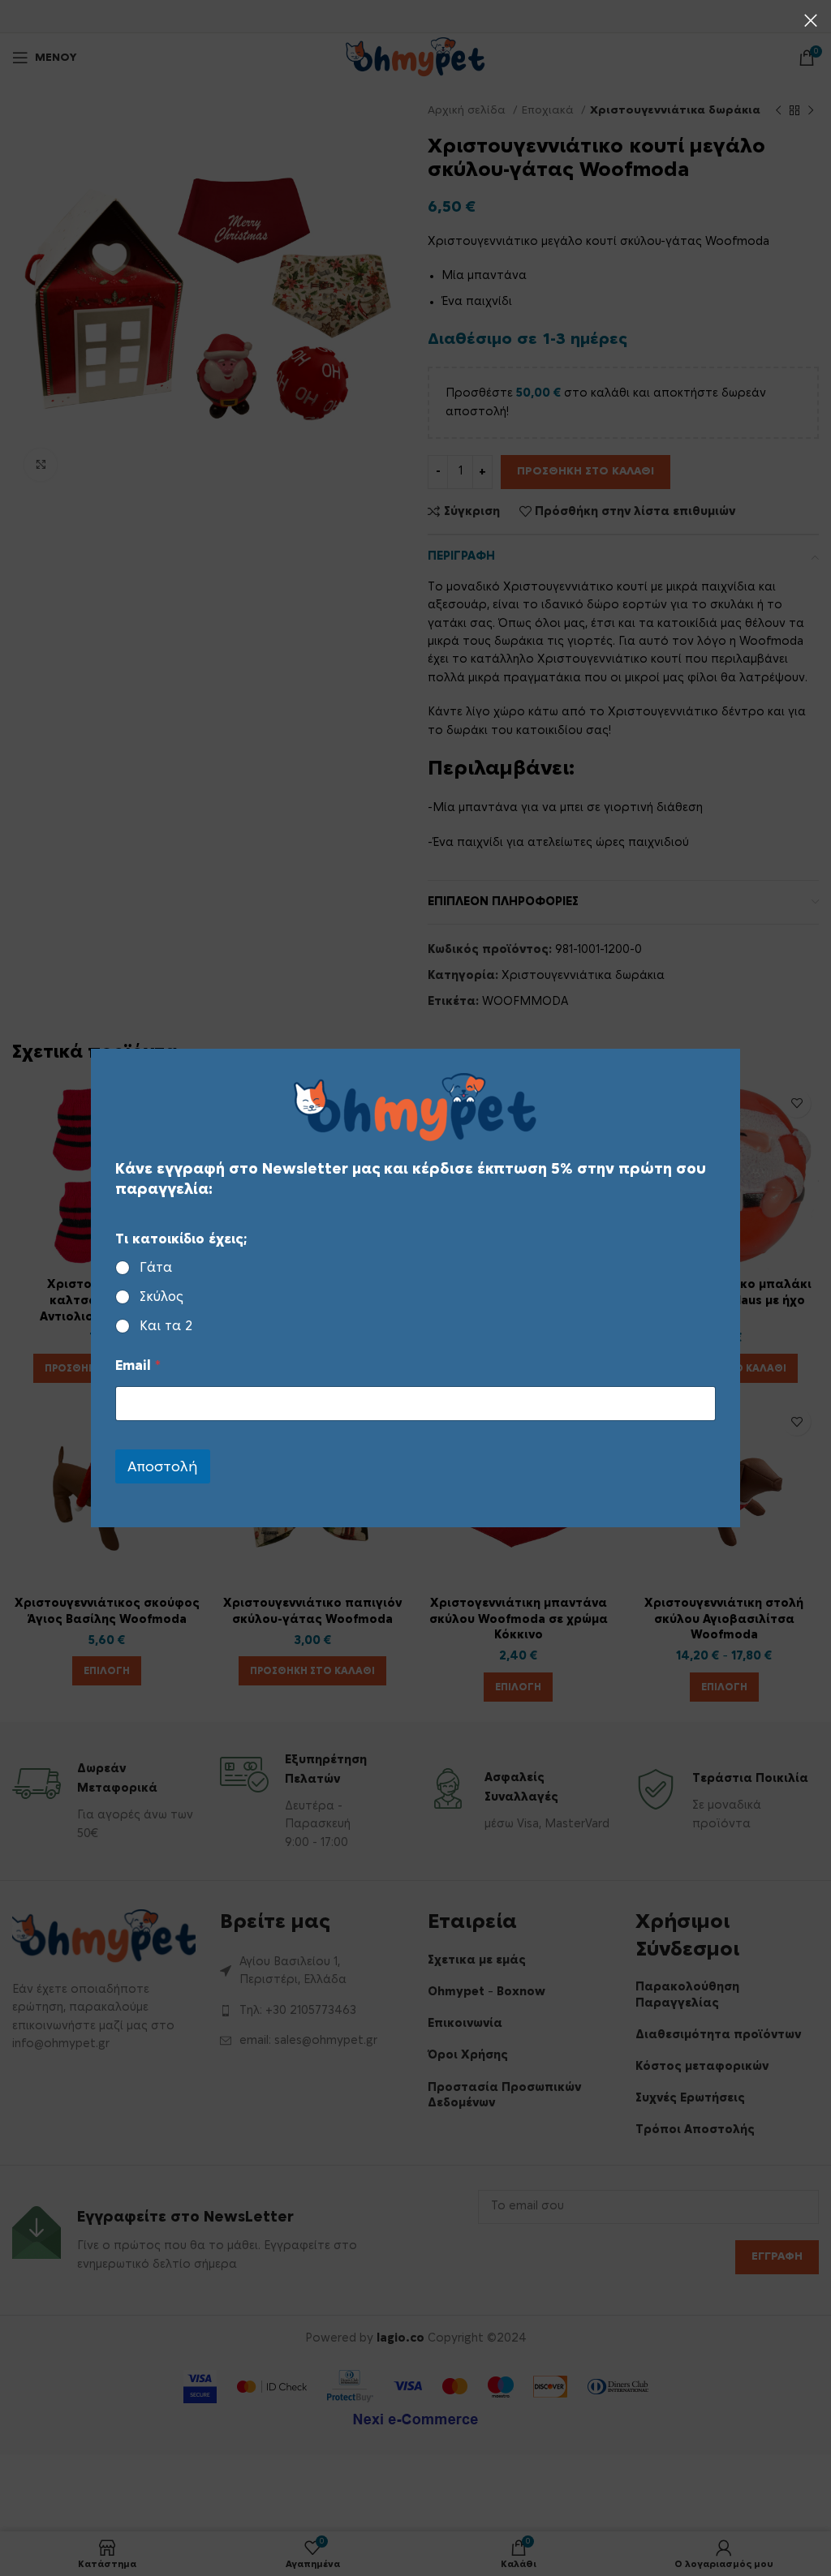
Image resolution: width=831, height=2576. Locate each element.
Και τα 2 (166, 1326)
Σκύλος (161, 1297)
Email (138, 1366)
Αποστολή (163, 1467)
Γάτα (156, 1268)
